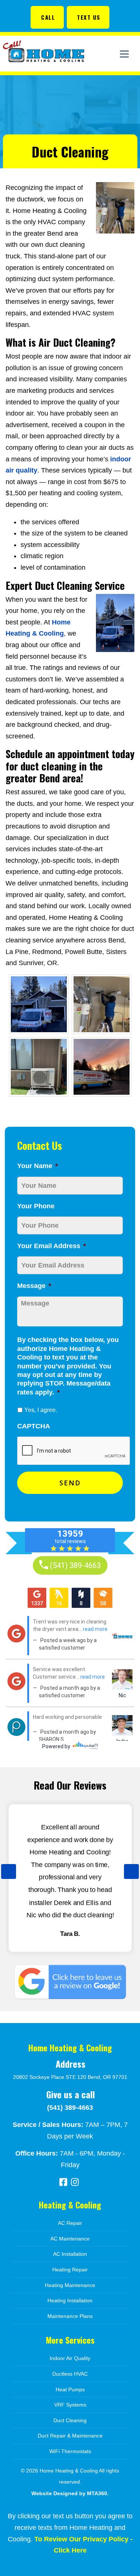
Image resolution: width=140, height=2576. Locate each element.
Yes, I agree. (41, 1410)
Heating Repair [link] (70, 2270)
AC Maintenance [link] (70, 2239)
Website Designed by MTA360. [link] (70, 2493)
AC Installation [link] (70, 2254)
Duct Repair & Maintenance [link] (70, 2436)
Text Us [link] (89, 17)
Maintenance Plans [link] (70, 2316)
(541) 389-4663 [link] (70, 2108)
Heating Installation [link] (70, 2300)
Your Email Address (52, 1246)
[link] (49, 17)
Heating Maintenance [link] (70, 2285)
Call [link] (48, 17)
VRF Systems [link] (70, 2405)
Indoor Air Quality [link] (70, 2358)
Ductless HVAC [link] (70, 2374)
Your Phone (36, 1206)
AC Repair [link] (70, 2223)
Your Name (38, 1166)
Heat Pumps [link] (70, 2389)
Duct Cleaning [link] (70, 2420)
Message (34, 1286)
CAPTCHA (34, 1426)
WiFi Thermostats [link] (70, 2451)
